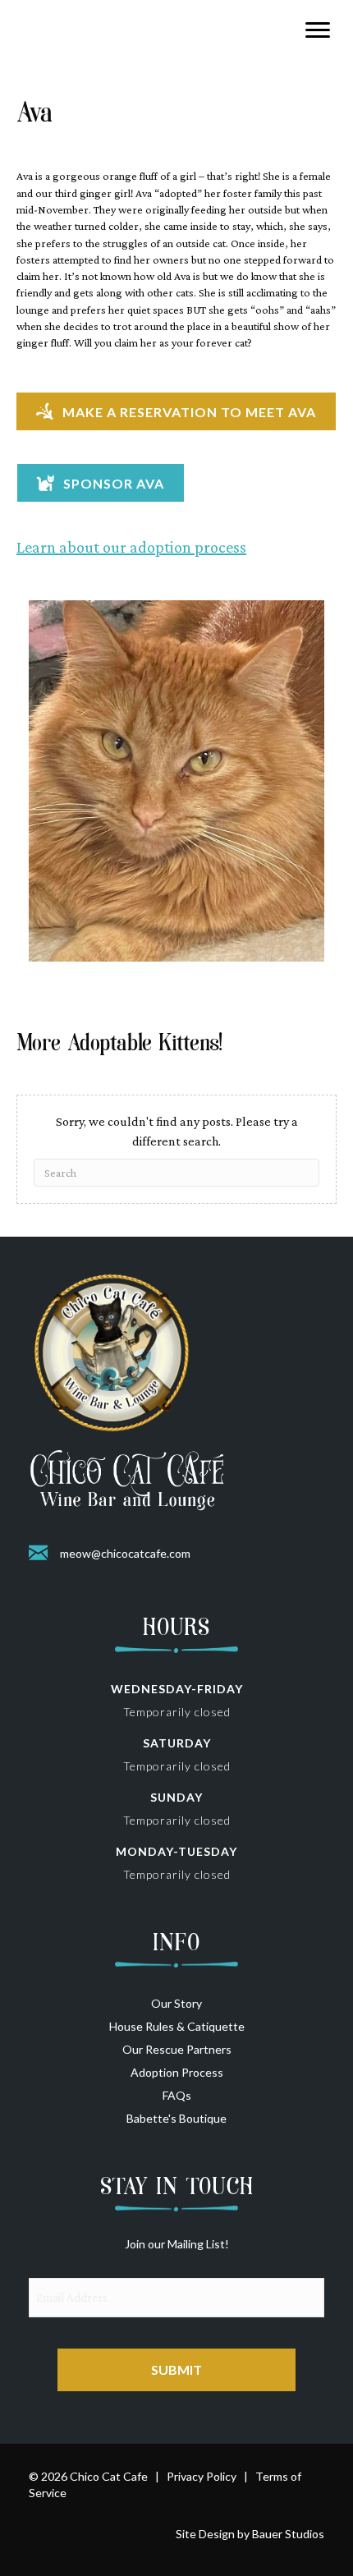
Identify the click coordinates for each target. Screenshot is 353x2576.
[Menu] (318, 30)
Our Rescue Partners (177, 2049)
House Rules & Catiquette (177, 2026)
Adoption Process (177, 2072)
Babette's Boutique (176, 2118)
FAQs (177, 2095)
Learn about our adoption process (131, 547)
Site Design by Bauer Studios (250, 2534)
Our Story (176, 2003)
